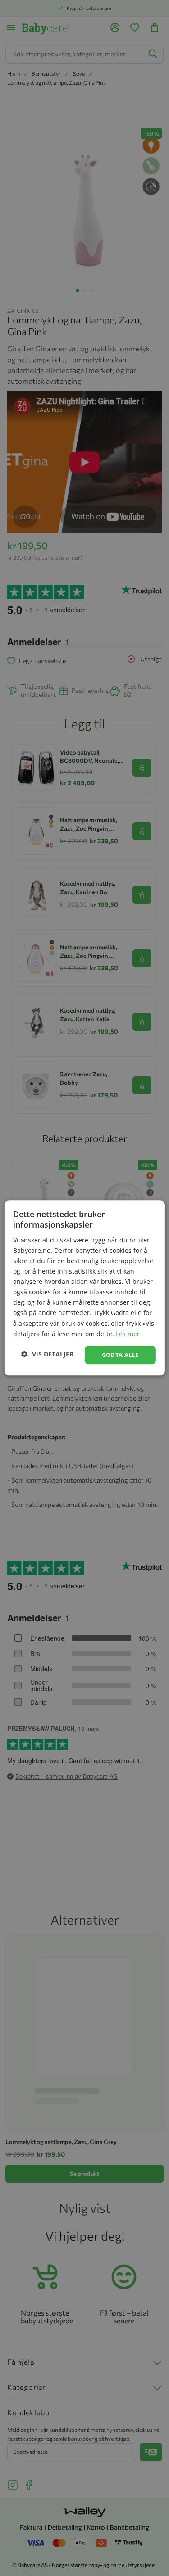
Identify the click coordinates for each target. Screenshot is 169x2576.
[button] (47, 1354)
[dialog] (84, 1288)
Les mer (128, 1334)
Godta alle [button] (120, 1355)
